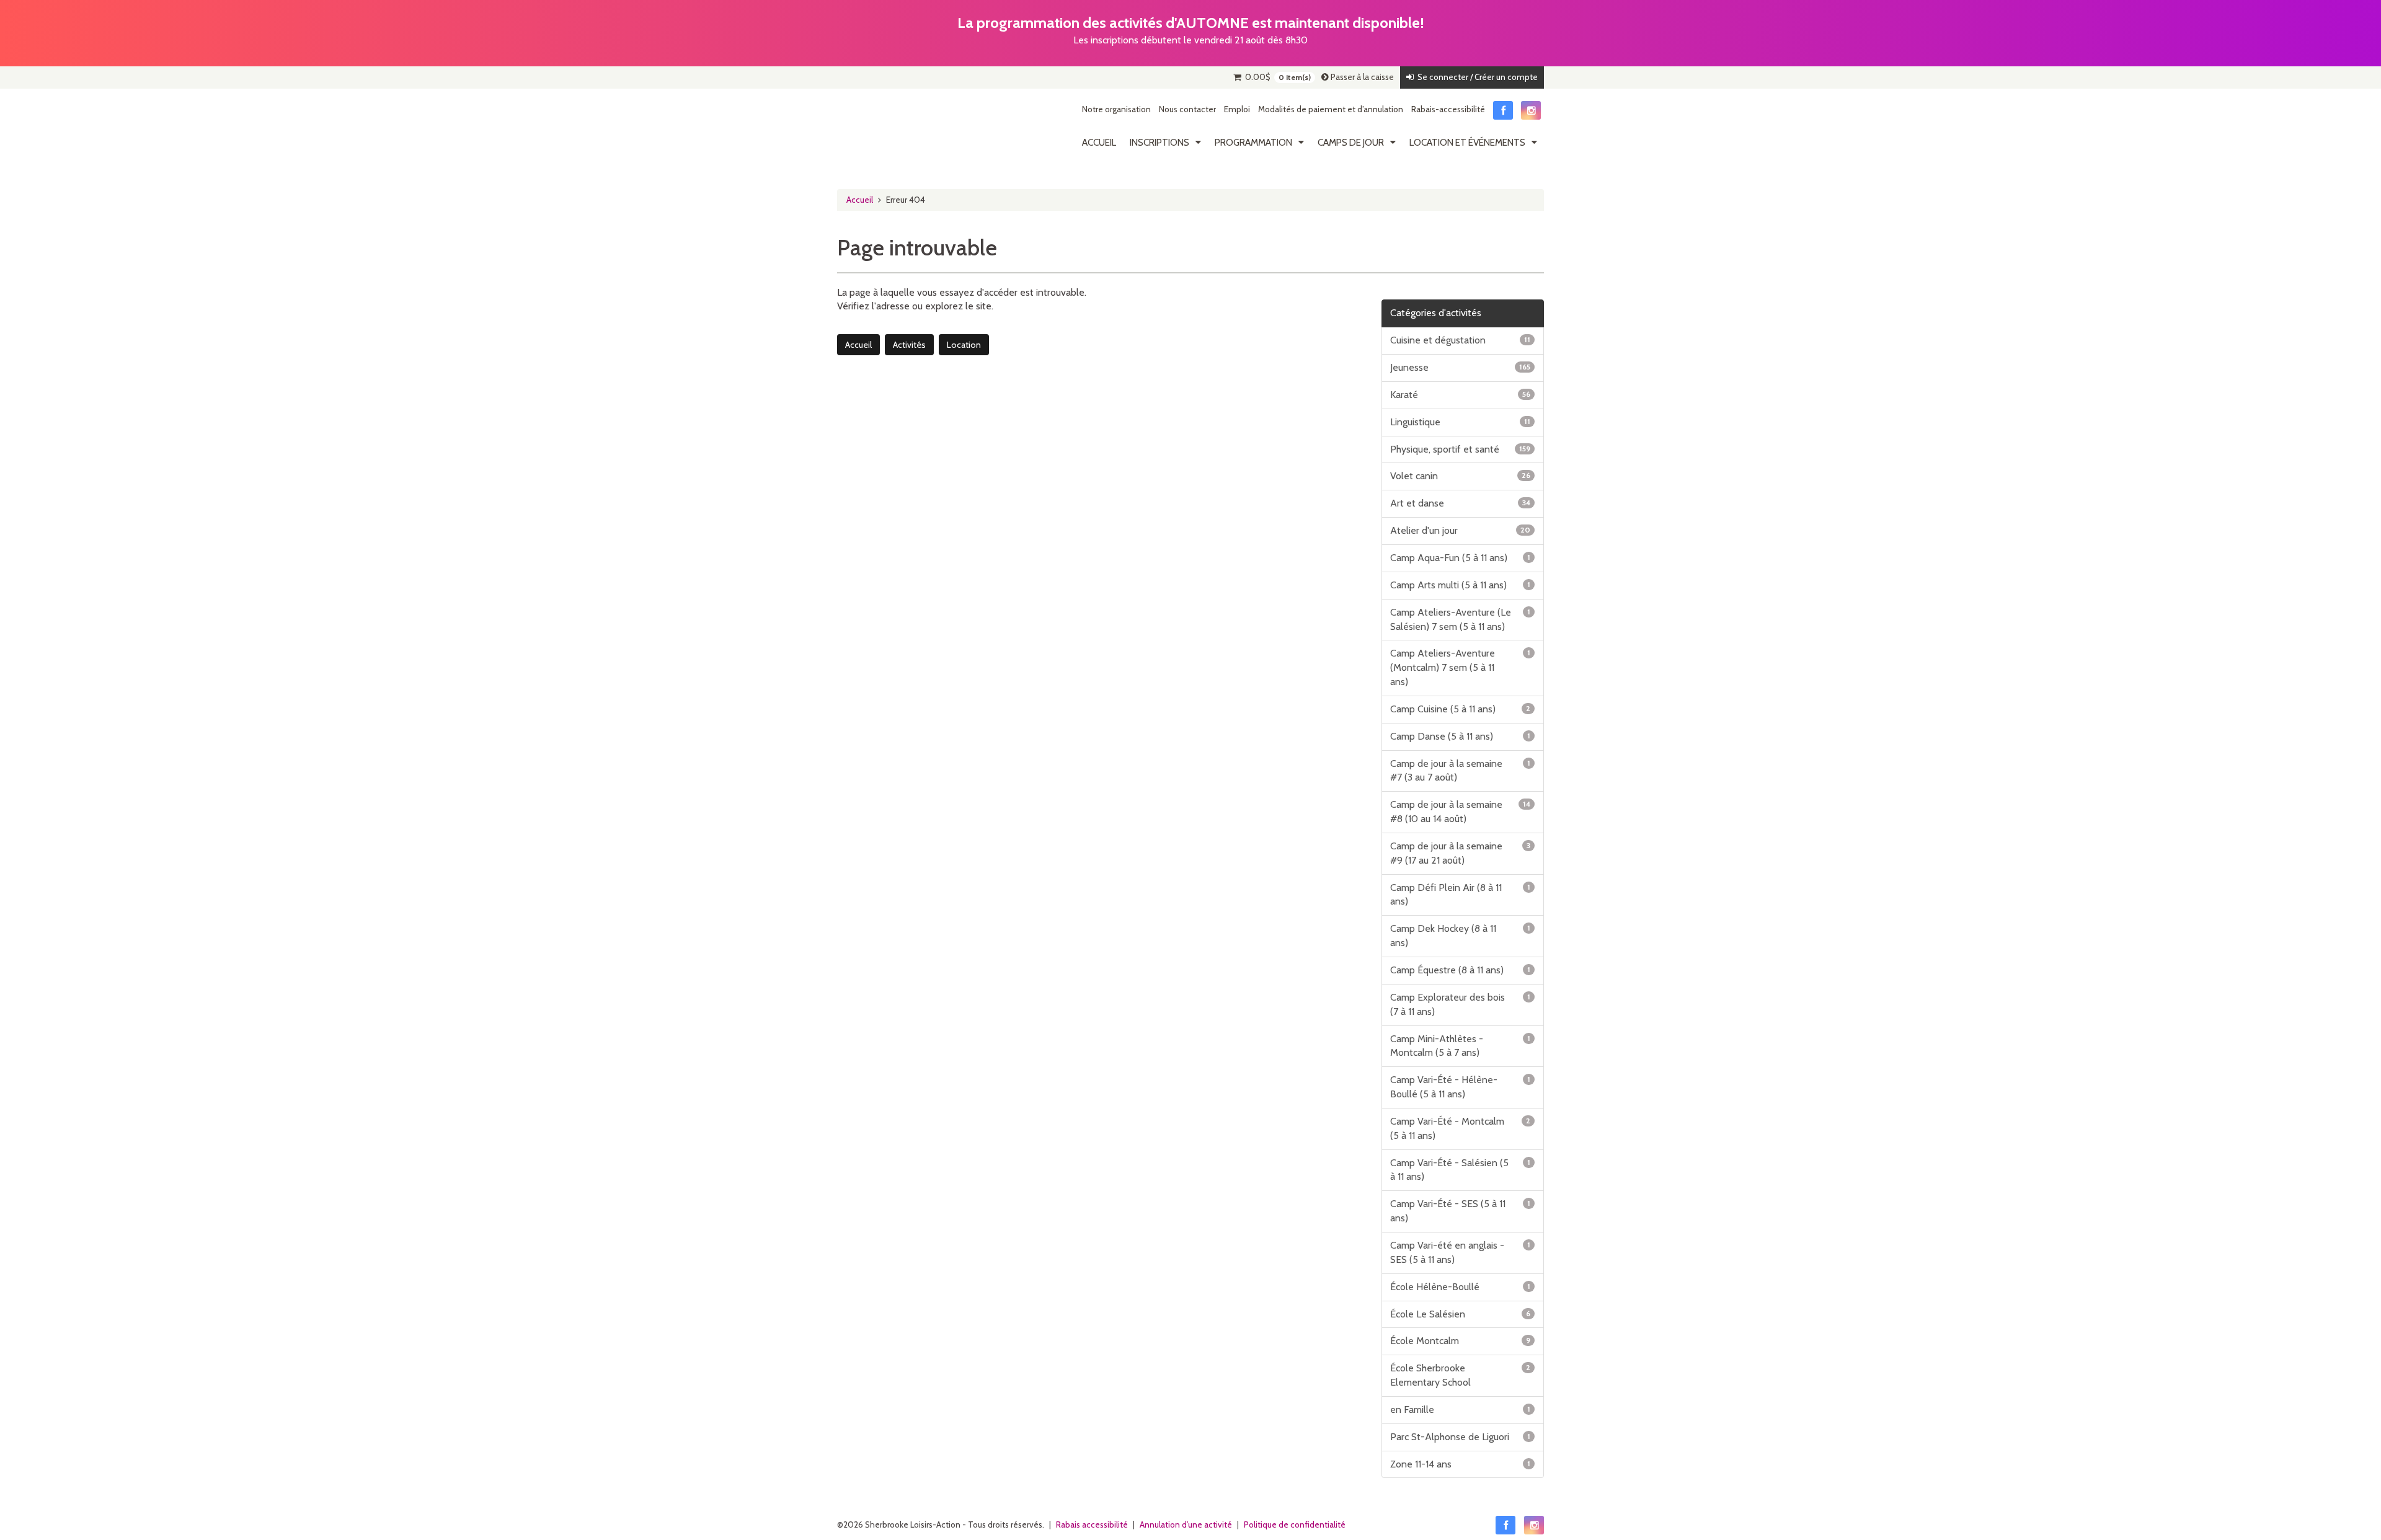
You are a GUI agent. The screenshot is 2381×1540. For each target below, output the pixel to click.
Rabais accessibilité (1092, 1525)
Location (964, 345)
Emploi (1237, 109)
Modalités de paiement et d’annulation (1331, 109)
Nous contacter (1187, 109)
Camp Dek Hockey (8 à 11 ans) (1461, 936)
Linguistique (1461, 422)
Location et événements (1467, 142)
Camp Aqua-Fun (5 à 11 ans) (1461, 558)
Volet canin (1461, 476)
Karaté (1461, 395)
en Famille (1461, 1409)
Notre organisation (1116, 109)
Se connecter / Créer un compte (1476, 77)
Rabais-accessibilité (1448, 109)
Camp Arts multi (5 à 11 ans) (1461, 585)
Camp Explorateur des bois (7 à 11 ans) (1461, 1004)
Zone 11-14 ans (1461, 1464)
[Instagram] (1531, 110)
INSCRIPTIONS (1159, 142)
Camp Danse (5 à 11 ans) (1461, 736)
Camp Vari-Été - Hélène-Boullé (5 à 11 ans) (1461, 1087)
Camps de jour (1351, 142)
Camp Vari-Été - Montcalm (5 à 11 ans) (1461, 1128)
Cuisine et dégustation (1461, 340)
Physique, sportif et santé (1461, 449)
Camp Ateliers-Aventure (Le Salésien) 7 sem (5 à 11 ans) (1461, 619)
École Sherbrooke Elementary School (1461, 1375)
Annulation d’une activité (1186, 1525)
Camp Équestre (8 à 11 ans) (1461, 970)
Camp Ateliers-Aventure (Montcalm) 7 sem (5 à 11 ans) (1461, 667)
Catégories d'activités (1436, 313)
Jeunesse (1461, 367)
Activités (909, 345)
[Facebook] (1503, 110)
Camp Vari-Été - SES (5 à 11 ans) (1461, 1211)
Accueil (1099, 142)
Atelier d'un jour (1461, 530)
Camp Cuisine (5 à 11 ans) (1461, 709)
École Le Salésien (1461, 1314)
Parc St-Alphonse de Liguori (1461, 1437)
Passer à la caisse (1361, 77)
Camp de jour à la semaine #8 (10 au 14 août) (1461, 812)
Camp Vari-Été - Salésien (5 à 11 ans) (1461, 1170)
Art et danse (1461, 503)
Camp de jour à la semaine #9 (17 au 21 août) (1461, 853)
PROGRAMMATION (1253, 142)
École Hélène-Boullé (1461, 1287)
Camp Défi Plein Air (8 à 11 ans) (1461, 895)
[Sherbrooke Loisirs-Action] (896, 129)
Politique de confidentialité (1295, 1525)
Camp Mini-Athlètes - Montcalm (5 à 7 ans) (1461, 1046)
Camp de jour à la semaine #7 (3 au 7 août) (1461, 771)
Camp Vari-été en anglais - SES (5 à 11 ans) (1461, 1252)
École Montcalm (1461, 1341)
